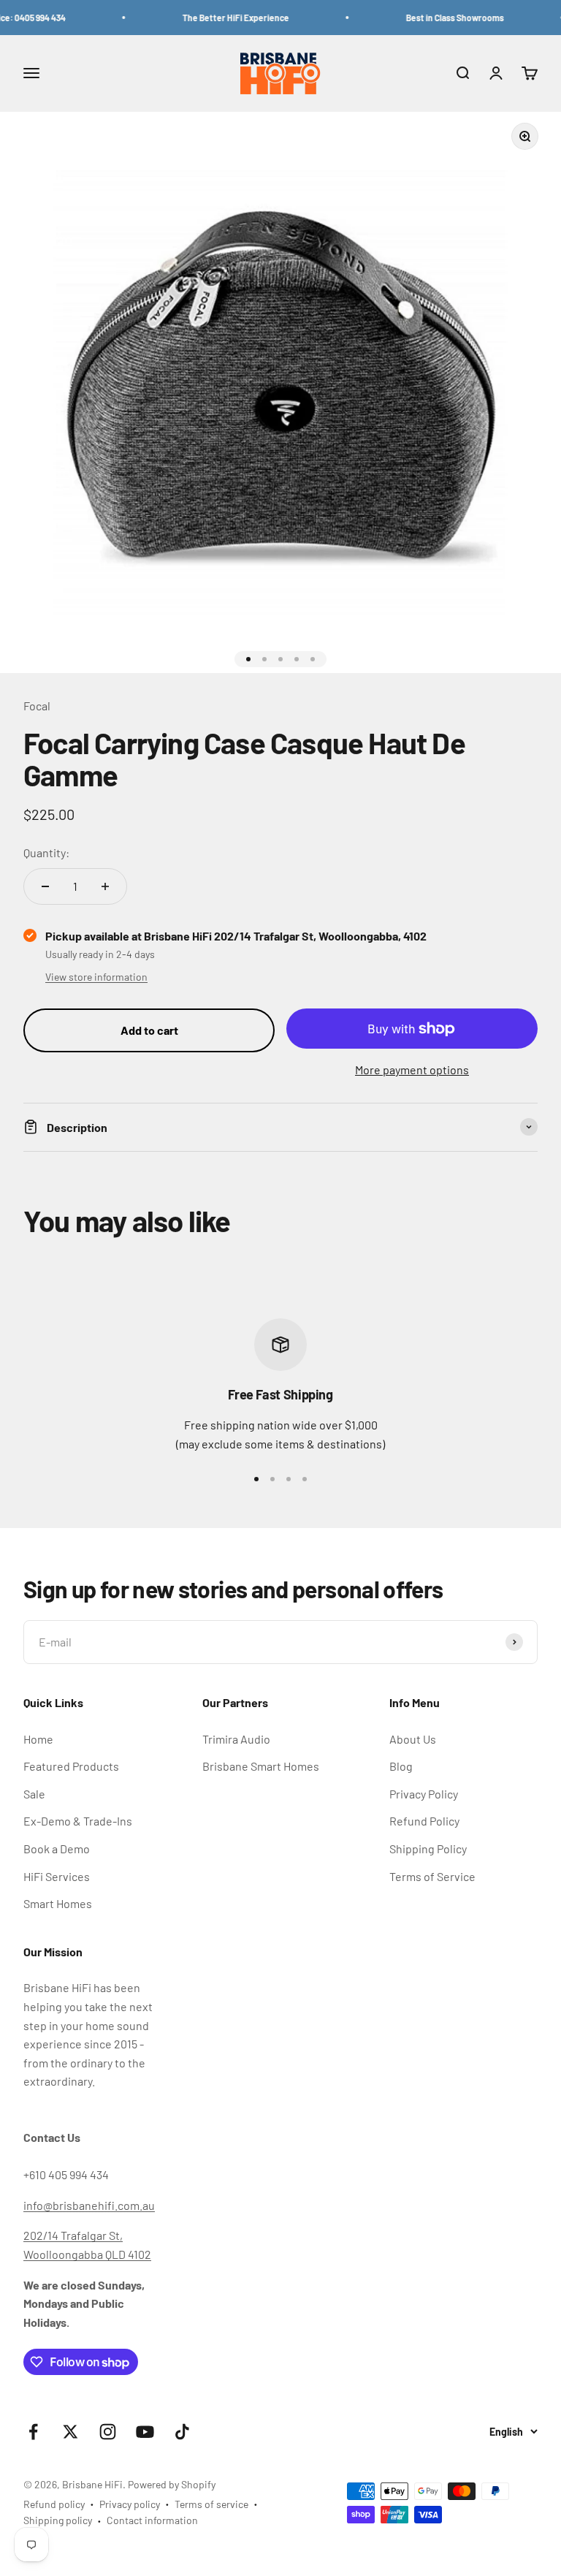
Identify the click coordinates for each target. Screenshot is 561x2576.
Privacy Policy (424, 1794)
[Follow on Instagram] (108, 2432)
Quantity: (46, 852)
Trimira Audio (236, 1739)
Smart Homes (58, 1903)
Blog (401, 1766)
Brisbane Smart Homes (261, 1766)
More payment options (412, 1069)
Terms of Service (432, 1876)
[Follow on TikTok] (182, 2432)
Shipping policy (58, 2520)
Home (38, 1739)
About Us (413, 1739)
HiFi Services (57, 1876)
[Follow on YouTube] (145, 2432)
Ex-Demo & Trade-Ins (78, 1821)
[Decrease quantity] (45, 886)
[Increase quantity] (105, 886)
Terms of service (211, 2504)
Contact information (152, 2520)
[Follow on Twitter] (70, 2432)
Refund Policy (424, 1821)
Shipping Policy (428, 1849)
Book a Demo (57, 1849)
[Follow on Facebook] (33, 2432)
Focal (37, 706)
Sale (34, 1794)
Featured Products (71, 1766)
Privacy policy (130, 2504)
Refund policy (54, 2504)
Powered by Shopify (172, 2484)
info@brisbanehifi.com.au (89, 2205)
